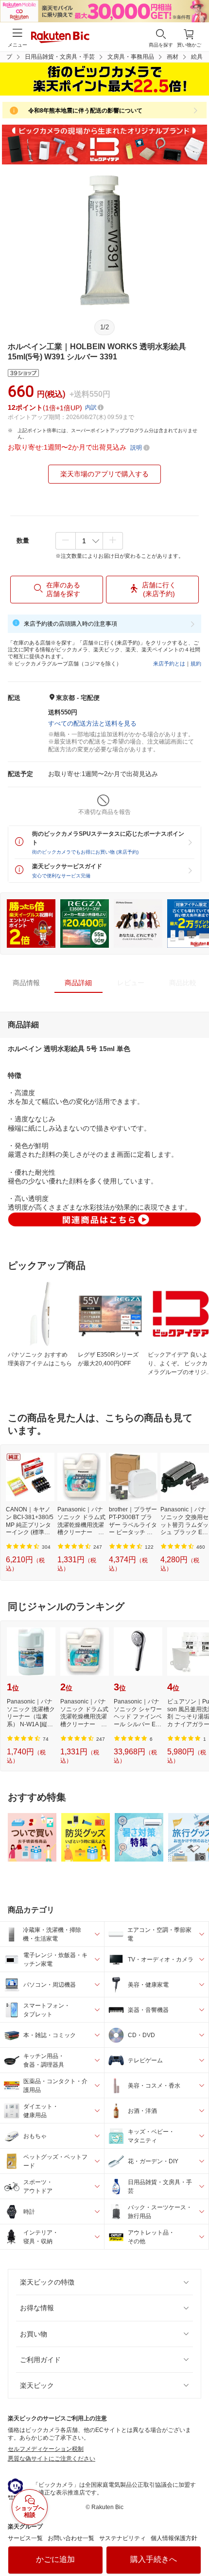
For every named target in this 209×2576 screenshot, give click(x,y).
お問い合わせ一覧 (71, 2538)
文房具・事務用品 (131, 57)
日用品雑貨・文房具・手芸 (60, 57)
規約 (196, 664)
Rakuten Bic (60, 38)
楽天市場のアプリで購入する (104, 474)
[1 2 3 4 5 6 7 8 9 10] (89, 541)
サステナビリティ (122, 2538)
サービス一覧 (25, 2538)
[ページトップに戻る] (195, 2544)
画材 (173, 57)
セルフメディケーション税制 (46, 2449)
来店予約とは (169, 664)
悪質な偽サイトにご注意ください (52, 2459)
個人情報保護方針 (174, 2538)
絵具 (197, 57)
